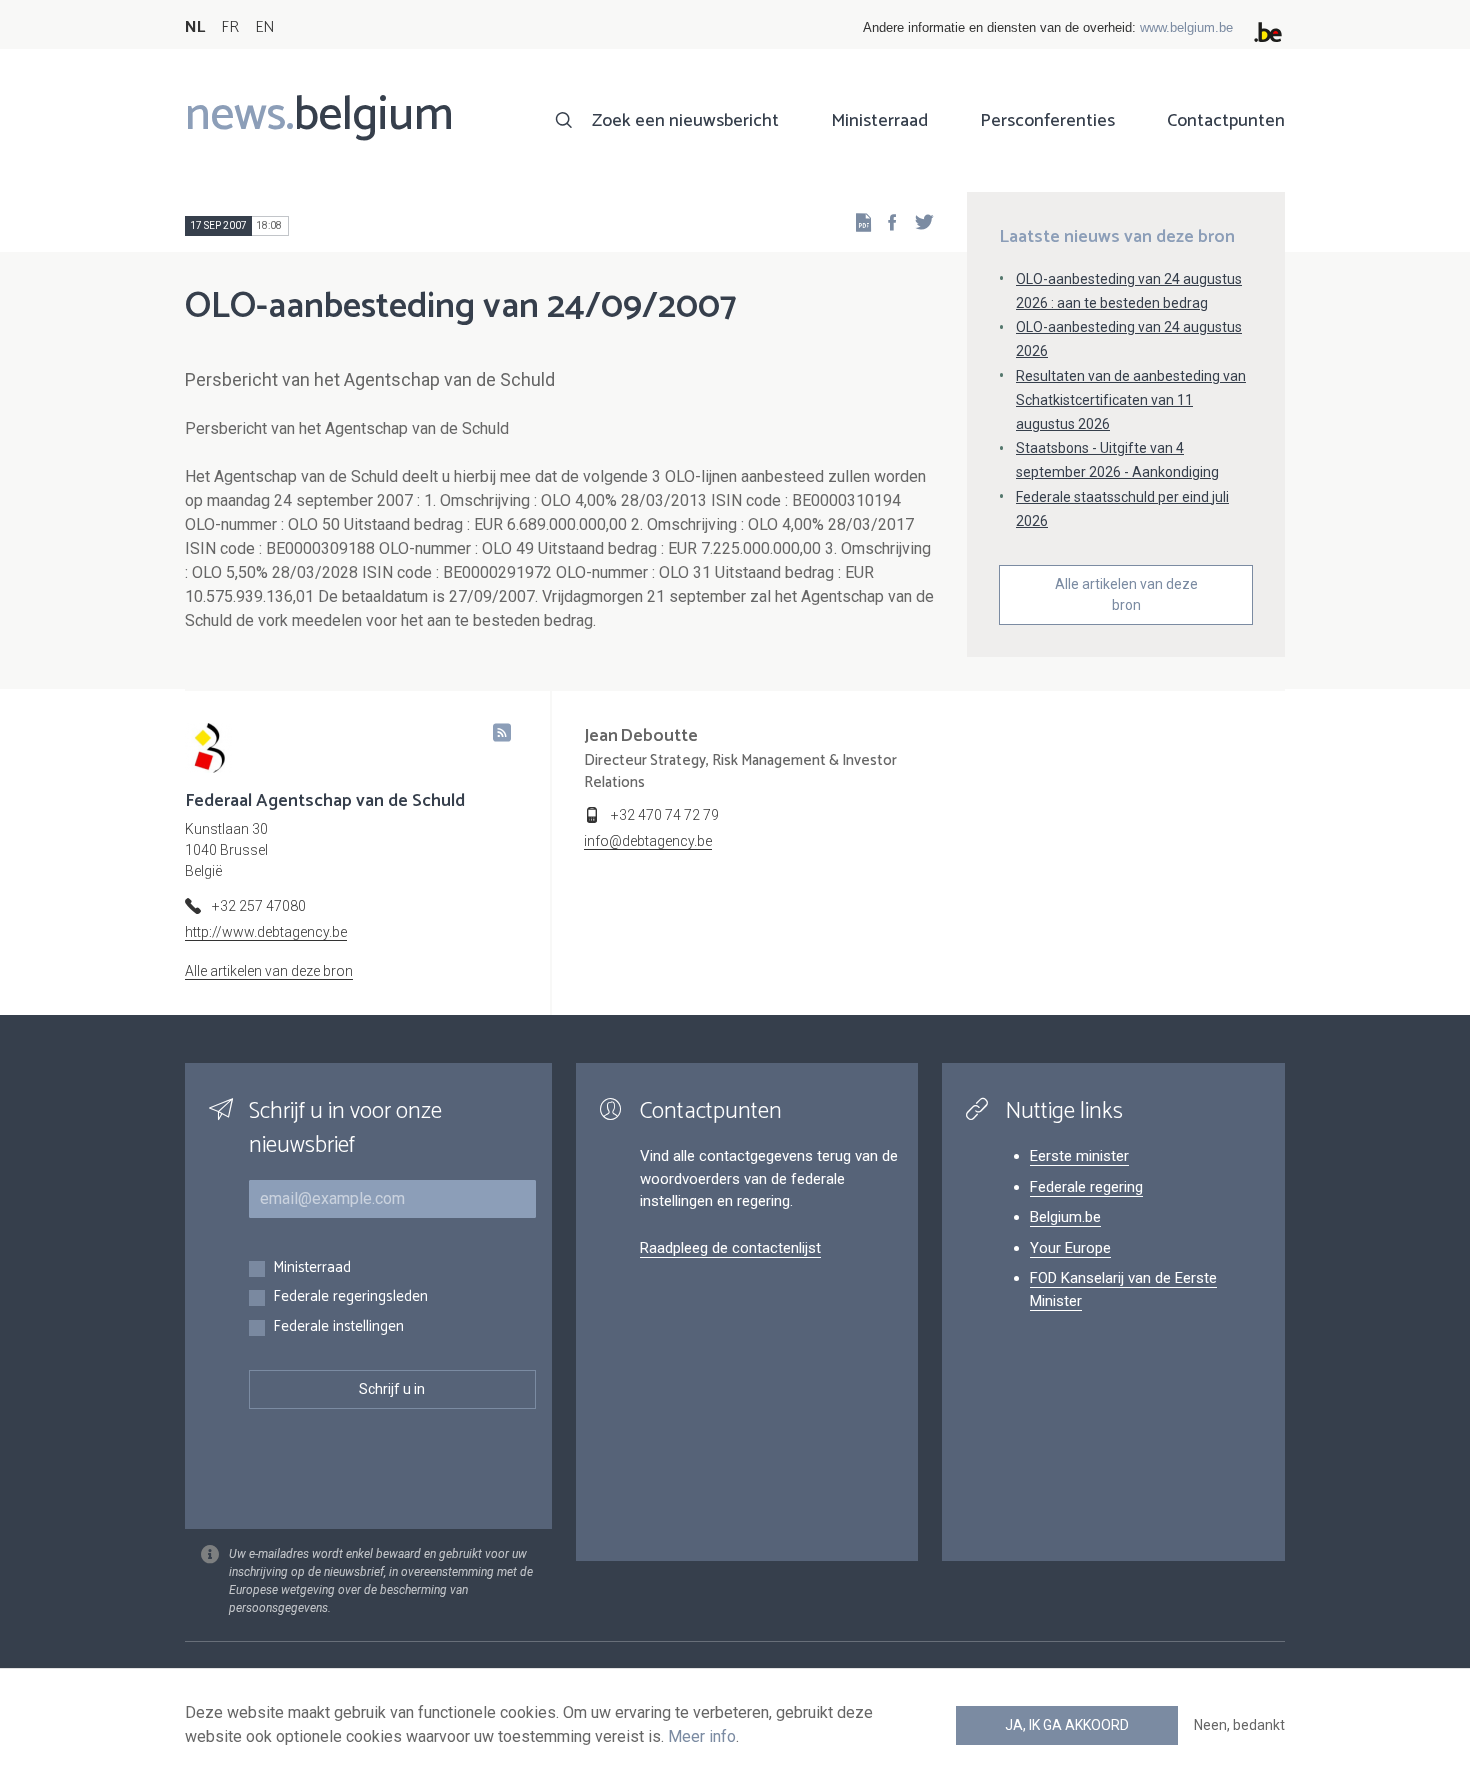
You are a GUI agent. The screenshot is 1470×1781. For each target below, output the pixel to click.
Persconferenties (1047, 121)
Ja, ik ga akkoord (1067, 1725)
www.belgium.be (1186, 27)
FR (230, 27)
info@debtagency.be (648, 841)
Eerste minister (1079, 1156)
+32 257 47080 (259, 906)
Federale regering (1086, 1187)
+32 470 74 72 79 (665, 815)
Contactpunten (1226, 121)
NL (195, 27)
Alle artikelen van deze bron (1126, 594)
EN (264, 27)
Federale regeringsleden (350, 1297)
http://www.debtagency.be (266, 932)
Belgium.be (1065, 1217)
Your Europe (1070, 1248)
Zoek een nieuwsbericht (685, 121)
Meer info (702, 1736)
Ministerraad (879, 121)
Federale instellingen (338, 1327)
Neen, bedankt (1239, 1725)
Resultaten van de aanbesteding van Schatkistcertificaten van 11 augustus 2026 (1131, 400)
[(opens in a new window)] (886, 221)
